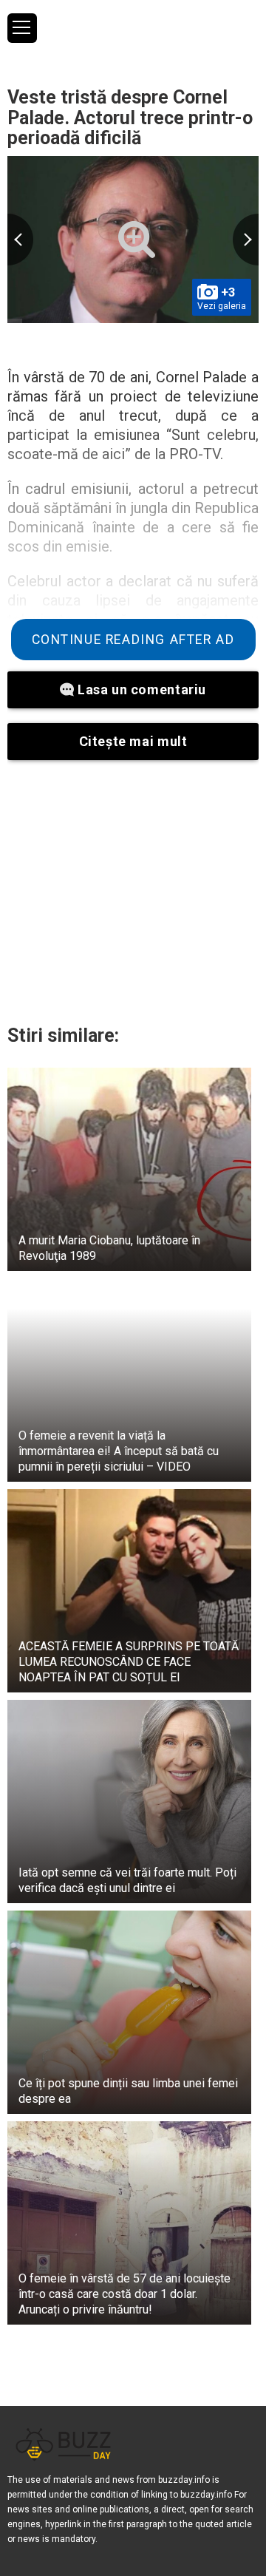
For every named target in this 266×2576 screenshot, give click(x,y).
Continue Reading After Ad (133, 640)
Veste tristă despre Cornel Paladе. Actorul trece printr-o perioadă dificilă (130, 118)
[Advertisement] (133, 892)
